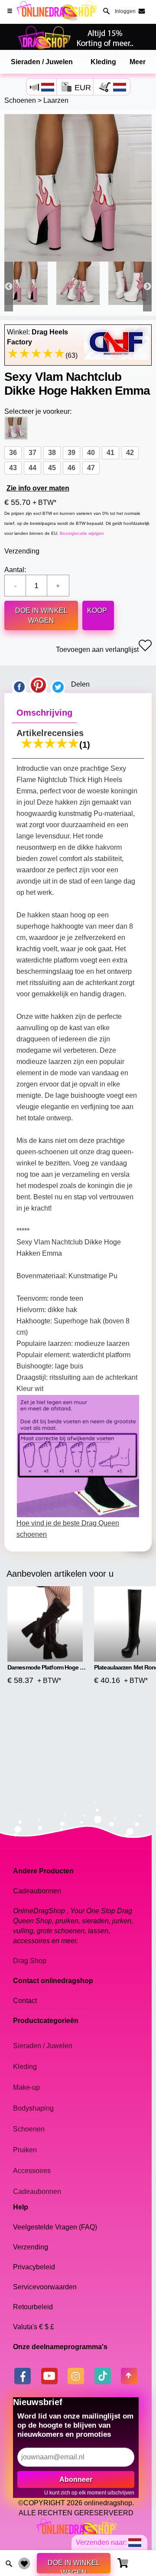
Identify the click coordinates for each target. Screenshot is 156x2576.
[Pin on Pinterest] (38, 684)
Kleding (103, 62)
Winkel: (37, 337)
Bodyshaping (33, 2108)
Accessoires (32, 2171)
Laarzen (56, 100)
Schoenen (20, 100)
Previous (9, 286)
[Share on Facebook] (19, 684)
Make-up (26, 2087)
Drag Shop (30, 1961)
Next (147, 286)
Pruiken (25, 2150)
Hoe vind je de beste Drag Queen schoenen (68, 1529)
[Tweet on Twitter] (58, 684)
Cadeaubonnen (37, 2191)
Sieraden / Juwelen (42, 62)
